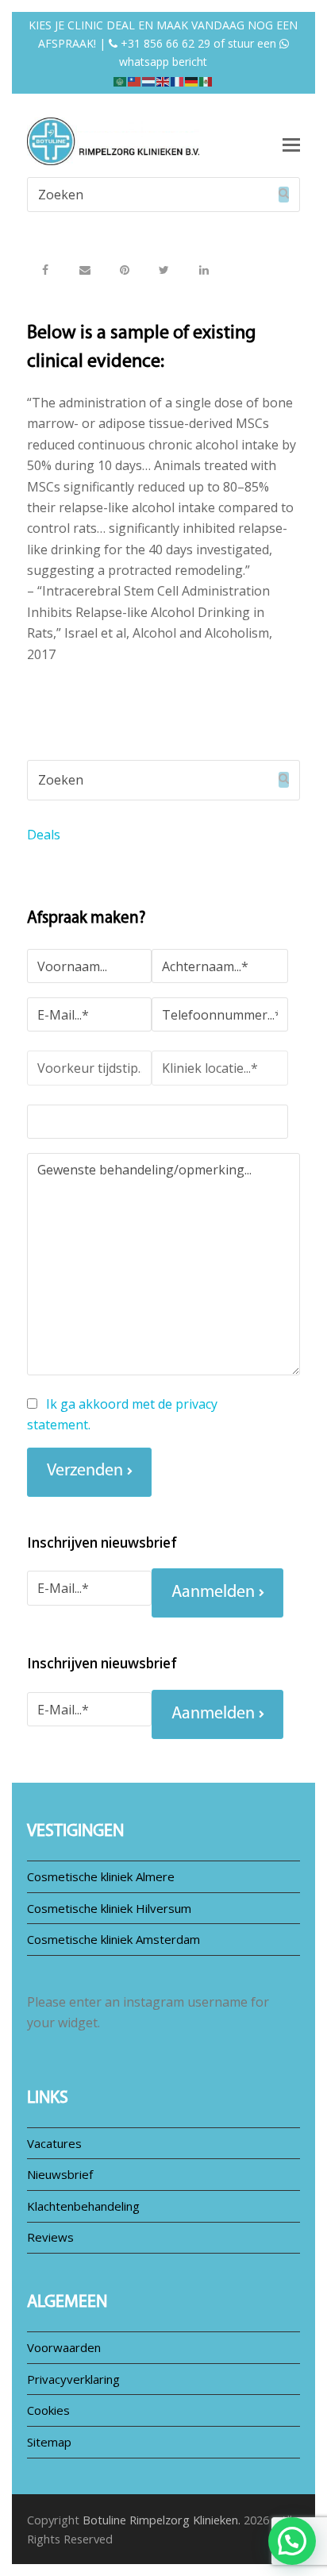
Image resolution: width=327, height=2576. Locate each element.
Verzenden (85, 1471)
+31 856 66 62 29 (164, 43)
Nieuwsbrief (60, 2174)
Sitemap (49, 2442)
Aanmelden (213, 1593)
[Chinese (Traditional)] (135, 80)
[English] (163, 80)
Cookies (48, 2410)
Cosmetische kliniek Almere (101, 1876)
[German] (192, 80)
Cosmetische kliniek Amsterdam (113, 1939)
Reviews (50, 2237)
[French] (178, 80)
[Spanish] (206, 80)
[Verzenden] (284, 195)
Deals (44, 835)
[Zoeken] (163, 195)
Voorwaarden (64, 2347)
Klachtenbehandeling (83, 2206)
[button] (45, 270)
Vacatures (54, 2143)
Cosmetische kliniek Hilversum (109, 1908)
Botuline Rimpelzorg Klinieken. (162, 2520)
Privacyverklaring (73, 2379)
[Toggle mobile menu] (291, 144)
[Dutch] (149, 80)
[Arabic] (121, 80)
